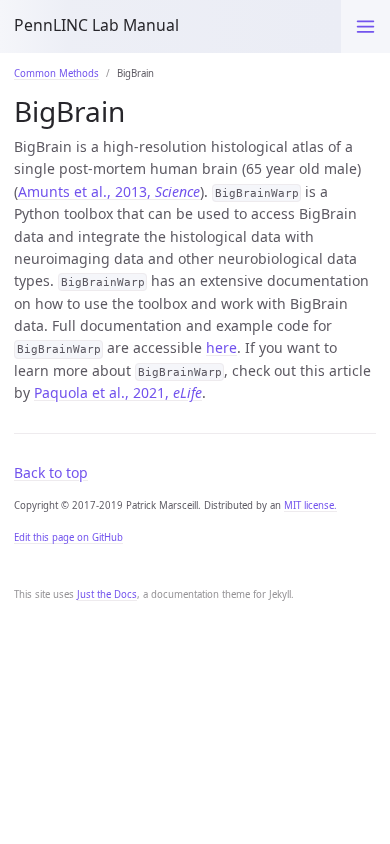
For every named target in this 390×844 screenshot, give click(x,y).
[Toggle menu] (365, 26)
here (221, 347)
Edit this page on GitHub (68, 537)
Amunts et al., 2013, (109, 191)
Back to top (51, 472)
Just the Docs (107, 594)
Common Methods (56, 73)
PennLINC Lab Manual (96, 25)
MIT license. (310, 505)
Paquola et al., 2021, (118, 392)
